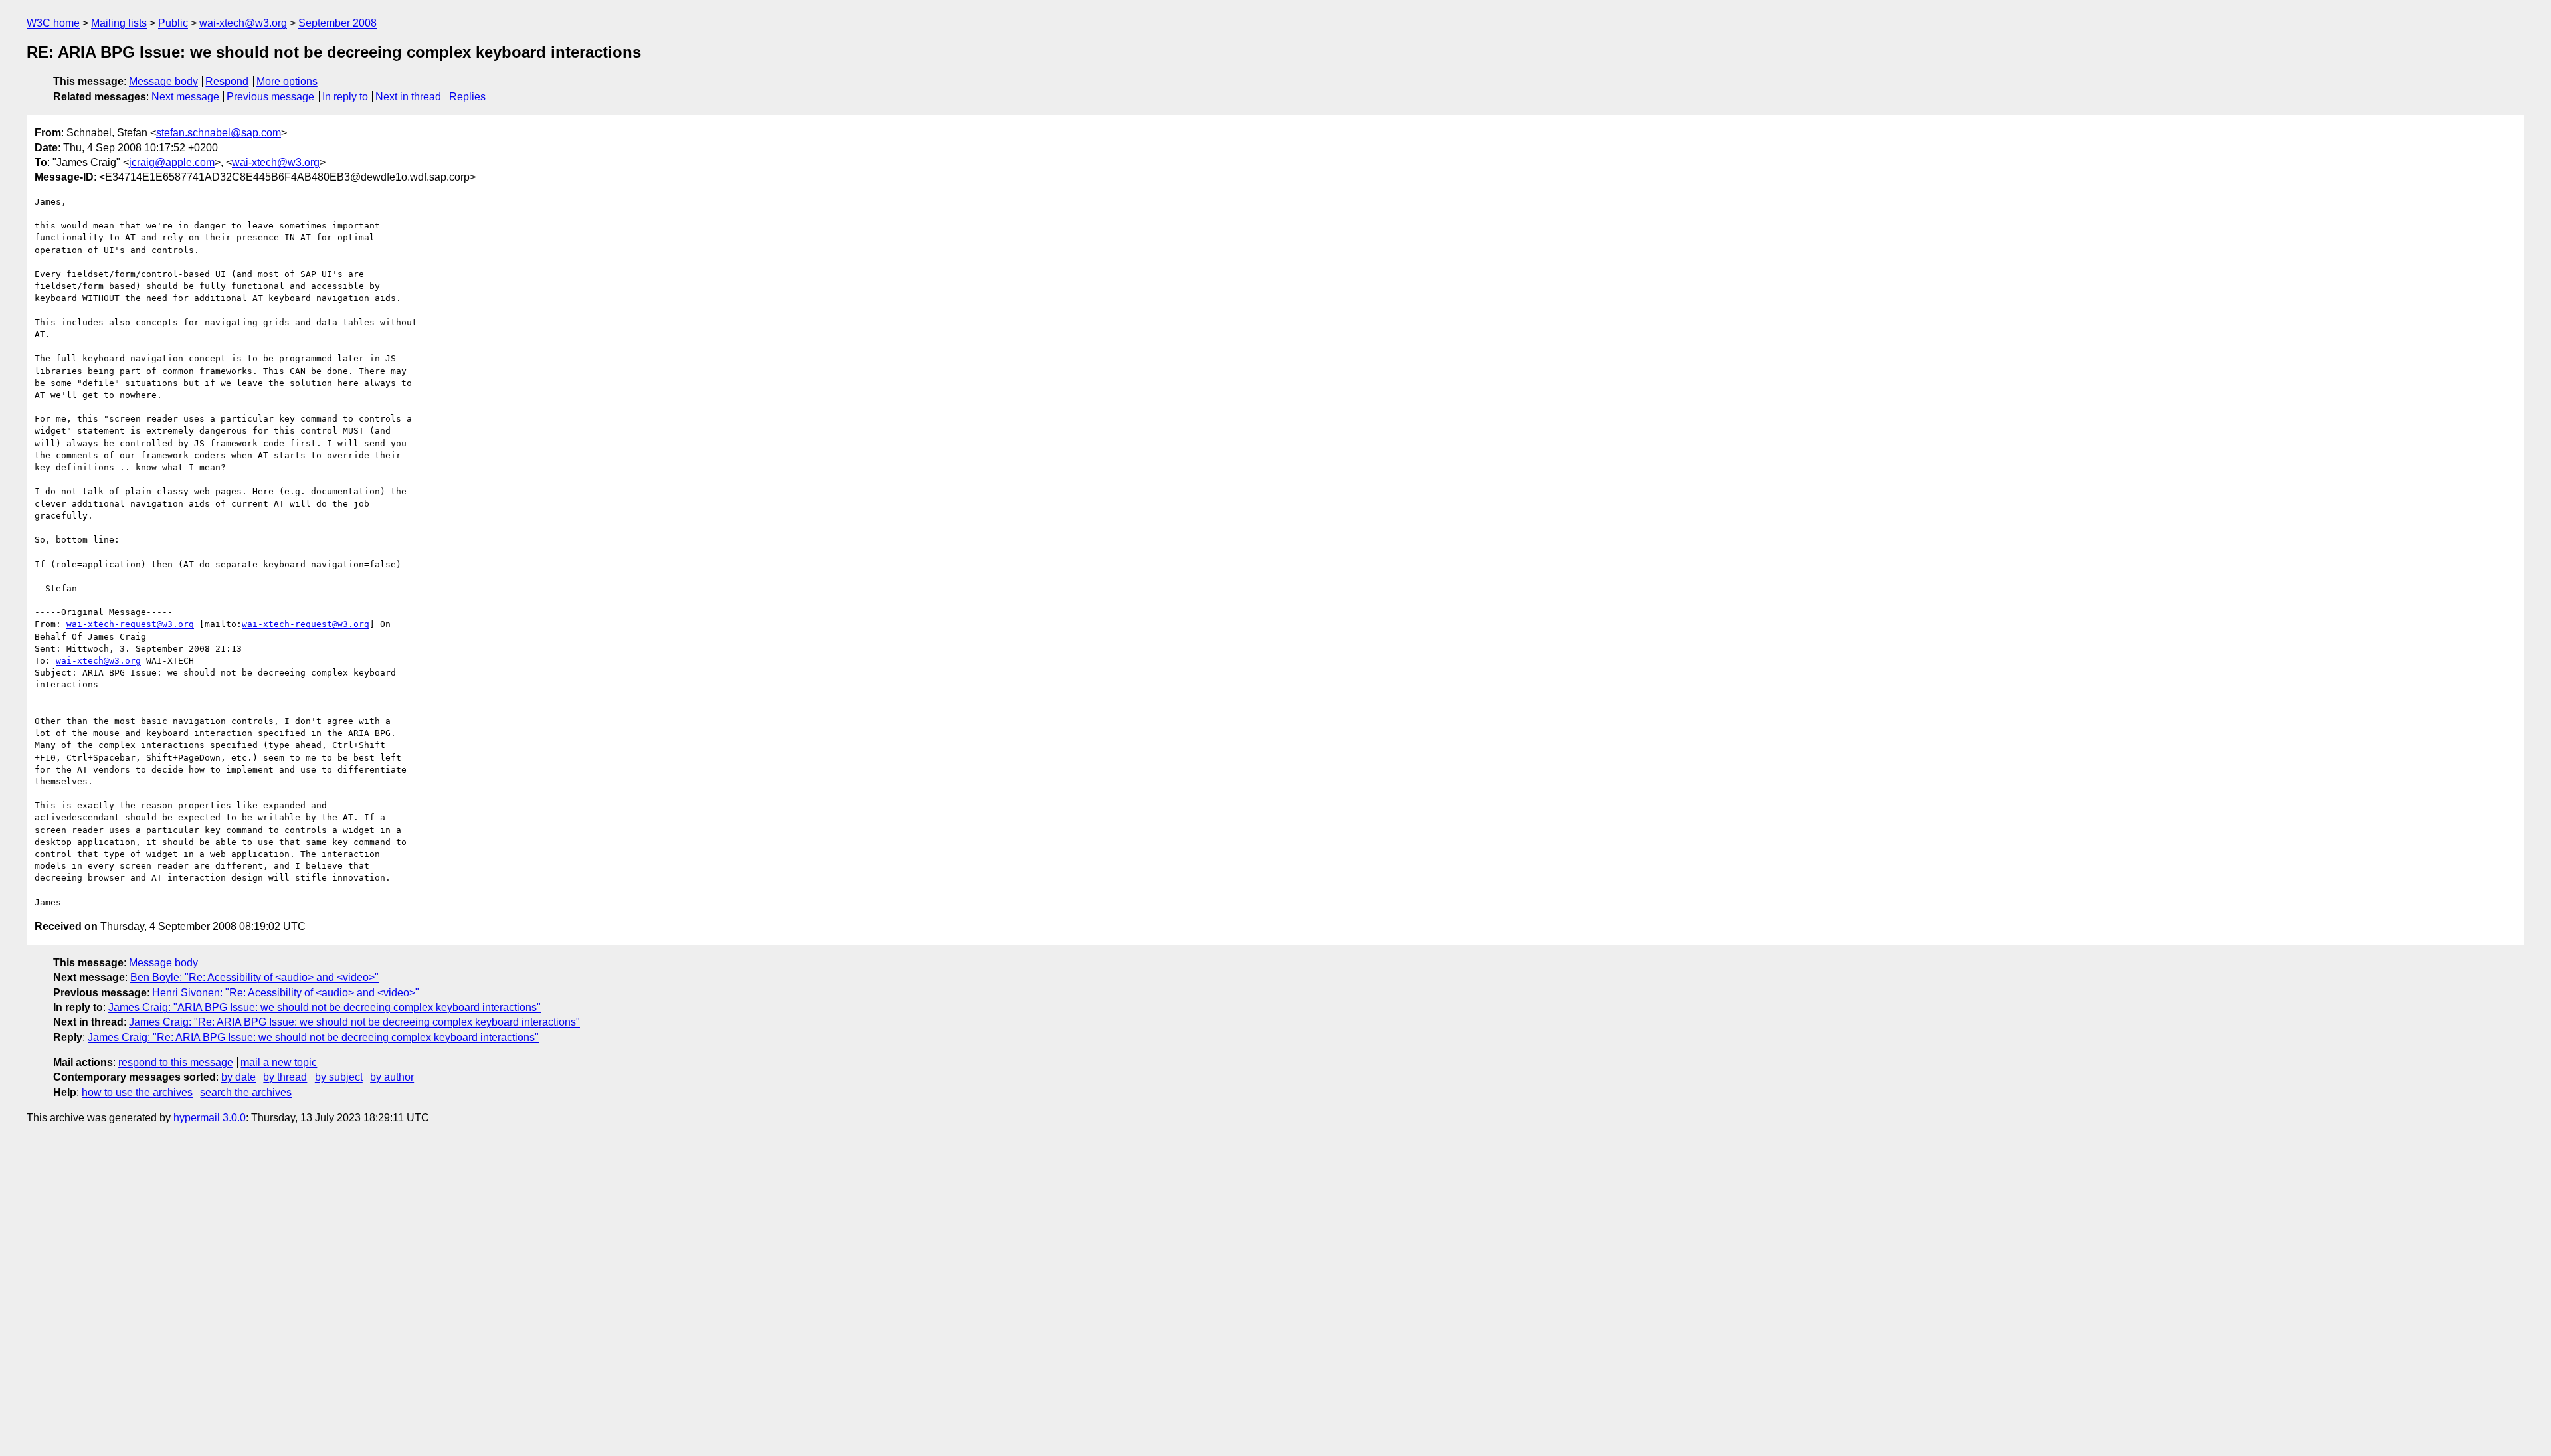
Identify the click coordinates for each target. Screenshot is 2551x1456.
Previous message (270, 97)
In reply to (345, 97)
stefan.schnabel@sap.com (219, 133)
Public (173, 23)
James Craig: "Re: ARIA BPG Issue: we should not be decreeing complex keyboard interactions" (354, 1022)
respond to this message (176, 1062)
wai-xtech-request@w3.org (130, 624)
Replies (467, 97)
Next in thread (408, 97)
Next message (185, 97)
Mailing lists (119, 23)
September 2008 (337, 23)
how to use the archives (137, 1092)
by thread (285, 1077)
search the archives (246, 1092)
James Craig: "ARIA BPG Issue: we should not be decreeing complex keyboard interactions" (325, 1007)
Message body (163, 81)
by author (392, 1077)
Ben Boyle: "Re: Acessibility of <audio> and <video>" (254, 977)
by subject (339, 1077)
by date (238, 1077)
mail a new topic (279, 1062)
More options (287, 81)
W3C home (53, 23)
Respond (227, 81)
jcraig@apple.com (172, 162)
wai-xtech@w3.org (243, 23)
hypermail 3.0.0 (210, 1118)
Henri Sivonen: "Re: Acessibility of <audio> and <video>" (286, 993)
